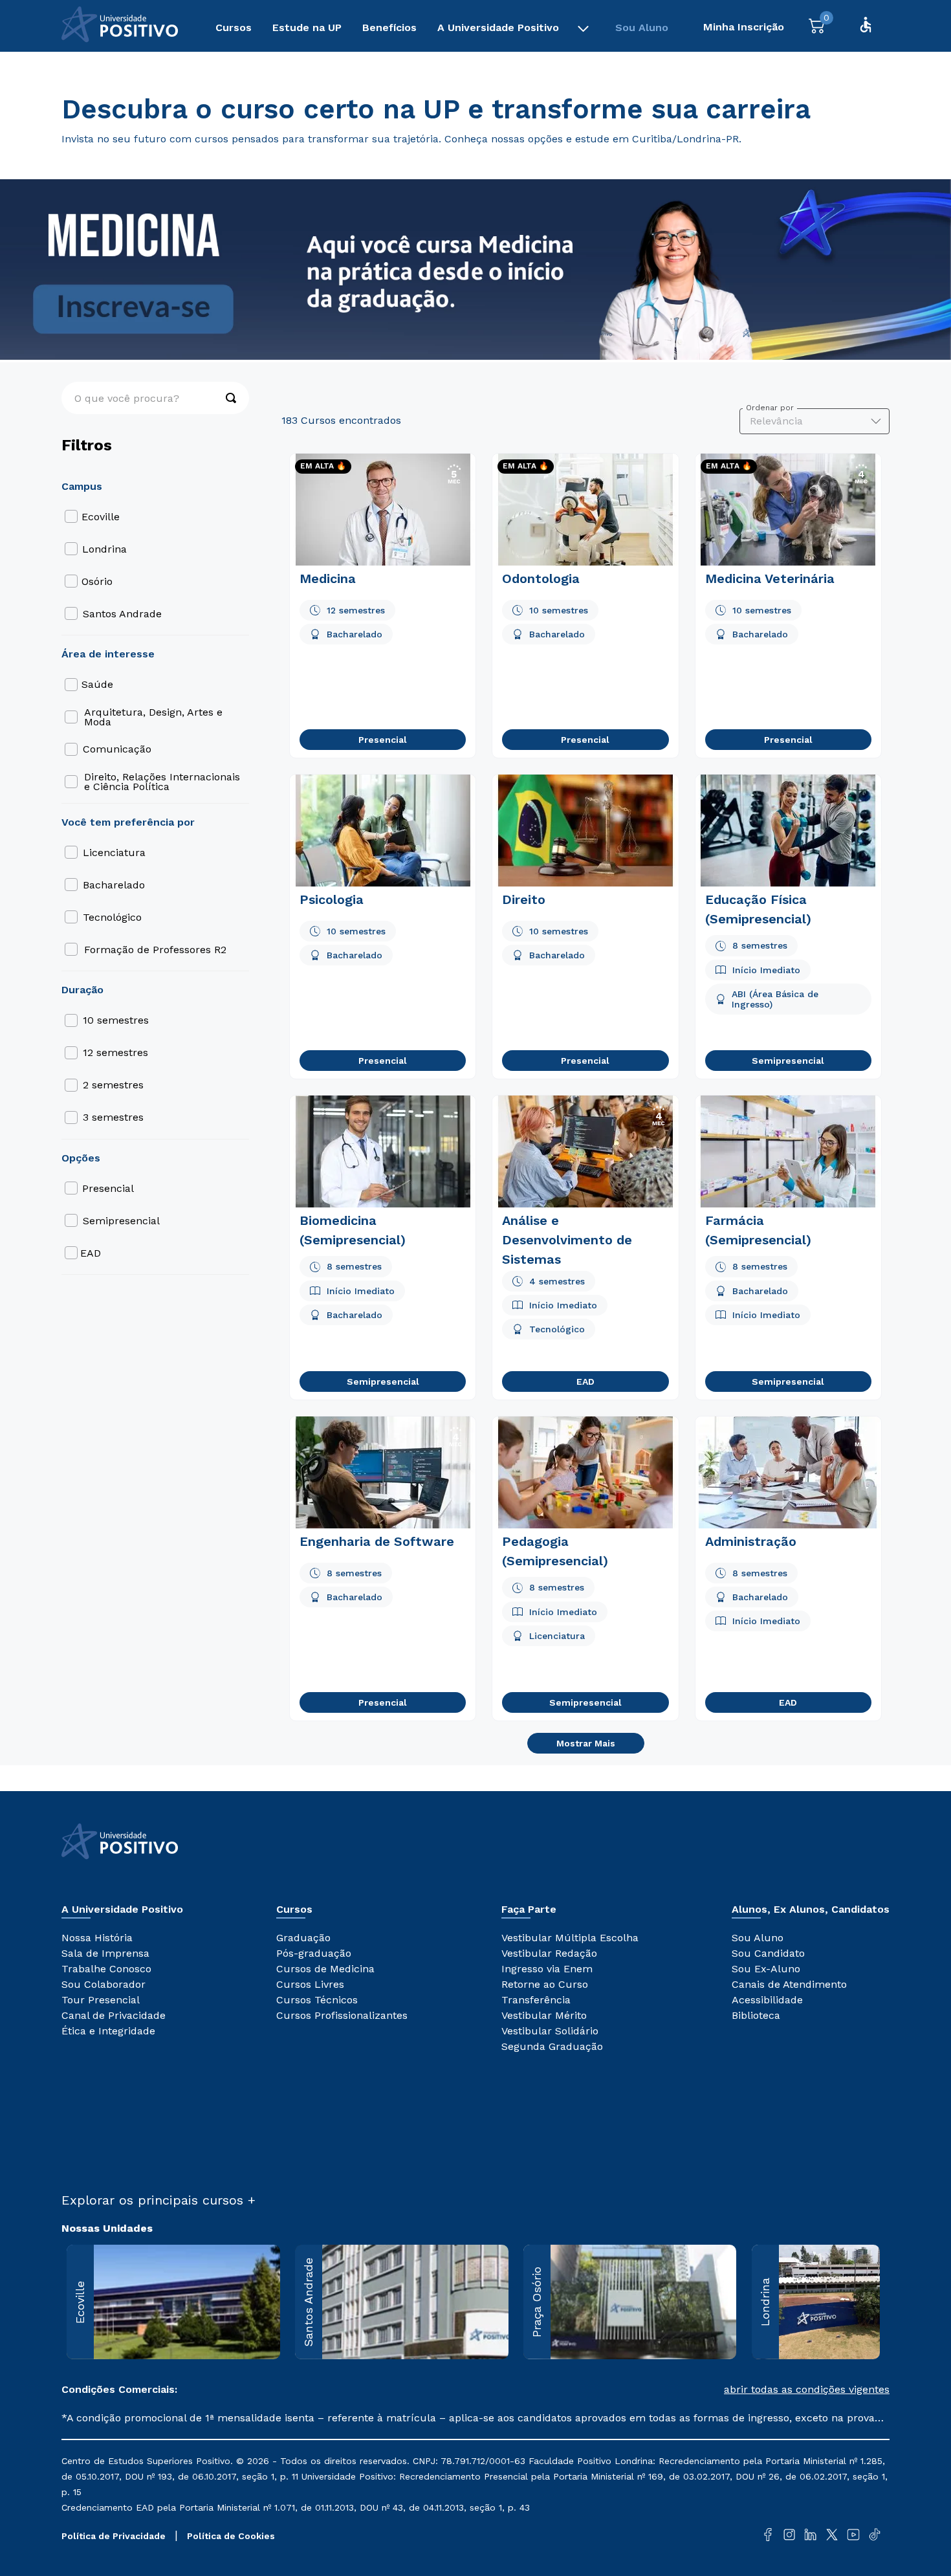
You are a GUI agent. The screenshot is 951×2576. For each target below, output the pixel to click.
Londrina (104, 549)
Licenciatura (114, 853)
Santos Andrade (122, 614)
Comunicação (117, 749)
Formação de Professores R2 (155, 950)
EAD (91, 1253)
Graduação (88, 72)
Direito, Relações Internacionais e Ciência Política (162, 782)
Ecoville (101, 517)
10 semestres (116, 1020)
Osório (97, 581)
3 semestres (113, 1117)
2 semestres (113, 1085)
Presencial (108, 1188)
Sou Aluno (642, 28)
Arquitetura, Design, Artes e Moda (153, 717)
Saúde (97, 684)
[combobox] (155, 398)
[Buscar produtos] (224, 398)
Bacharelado (114, 885)
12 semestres (115, 1052)
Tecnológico (112, 917)
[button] (683, 2390)
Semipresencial (121, 1221)
